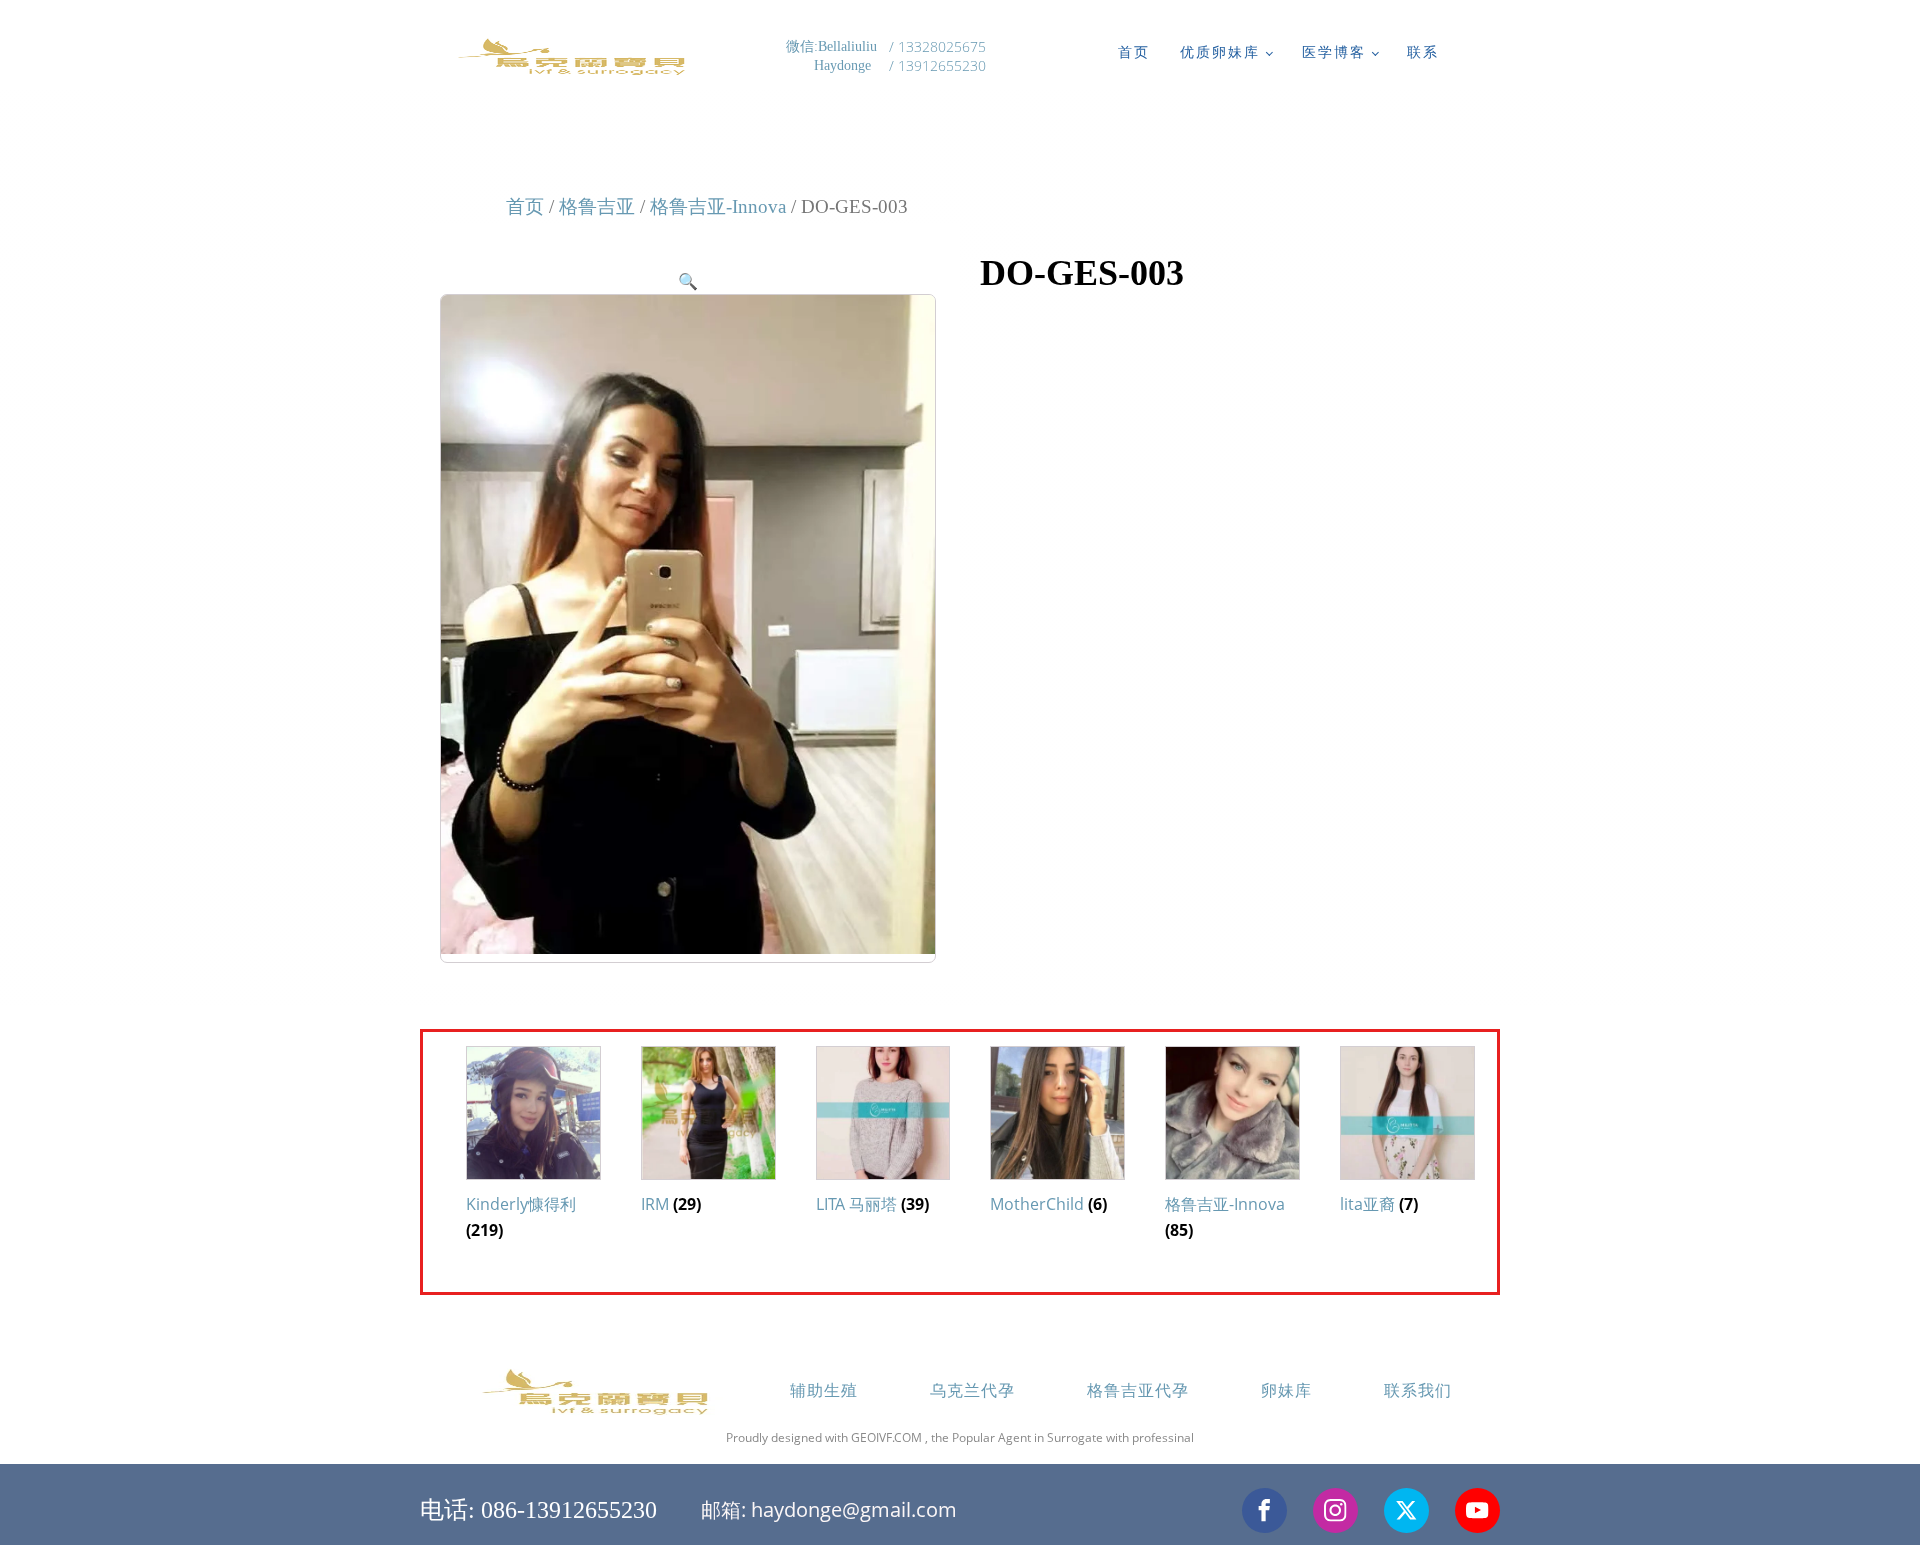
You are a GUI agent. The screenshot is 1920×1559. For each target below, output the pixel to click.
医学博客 (1334, 51)
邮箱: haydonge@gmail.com (829, 1509)
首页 (1134, 51)
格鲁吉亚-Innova (718, 206)
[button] (688, 281)
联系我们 (1418, 1390)
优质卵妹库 (1220, 51)
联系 (1423, 51)
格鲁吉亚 (597, 206)
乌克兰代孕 (972, 1390)
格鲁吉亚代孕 (1138, 1390)
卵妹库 (1286, 1390)
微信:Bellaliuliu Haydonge (833, 56)
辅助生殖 (824, 1390)
